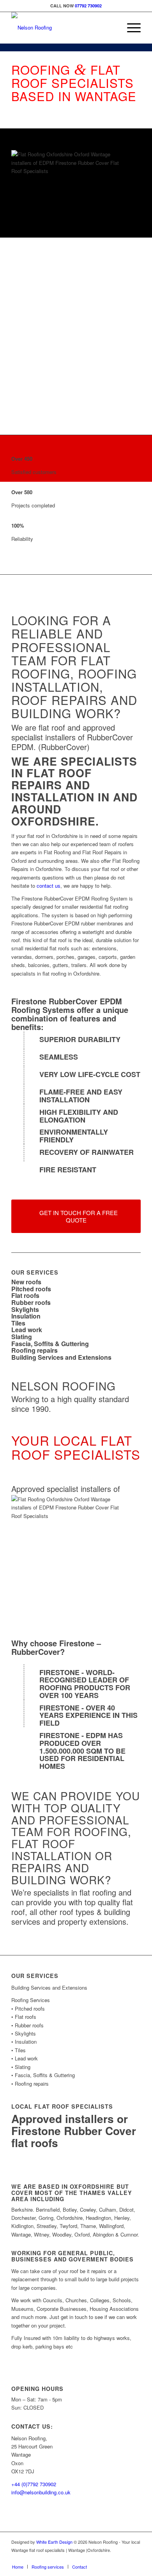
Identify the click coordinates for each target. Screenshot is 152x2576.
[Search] (112, 28)
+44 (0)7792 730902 (34, 2484)
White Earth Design (54, 2542)
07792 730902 (88, 6)
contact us (49, 886)
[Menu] (130, 28)
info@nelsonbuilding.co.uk (41, 2492)
